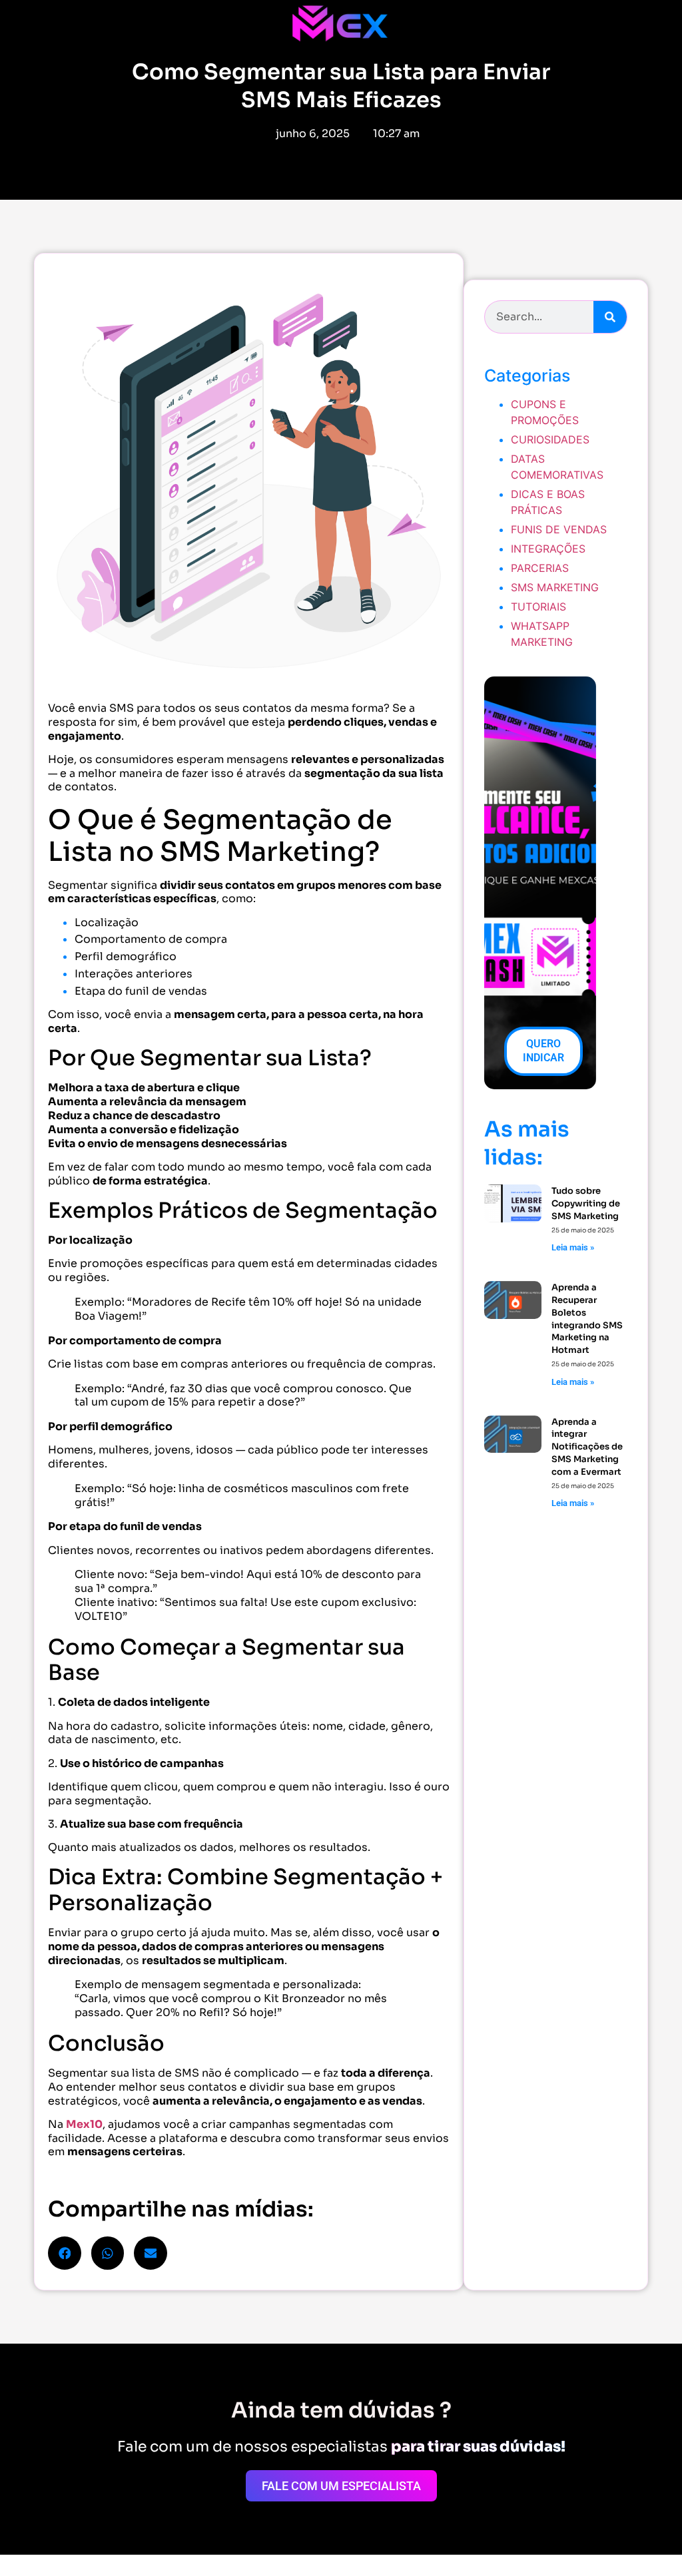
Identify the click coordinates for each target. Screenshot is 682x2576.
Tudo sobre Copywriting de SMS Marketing (586, 1203)
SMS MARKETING (555, 587)
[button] (65, 2253)
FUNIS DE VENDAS (559, 529)
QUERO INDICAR (543, 1051)
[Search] (610, 317)
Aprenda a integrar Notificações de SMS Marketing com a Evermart (587, 1447)
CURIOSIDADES (550, 439)
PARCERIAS (540, 568)
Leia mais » (573, 1247)
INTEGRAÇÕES (548, 549)
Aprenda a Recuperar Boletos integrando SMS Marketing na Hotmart (587, 1319)
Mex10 (84, 2124)
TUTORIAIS (538, 607)
